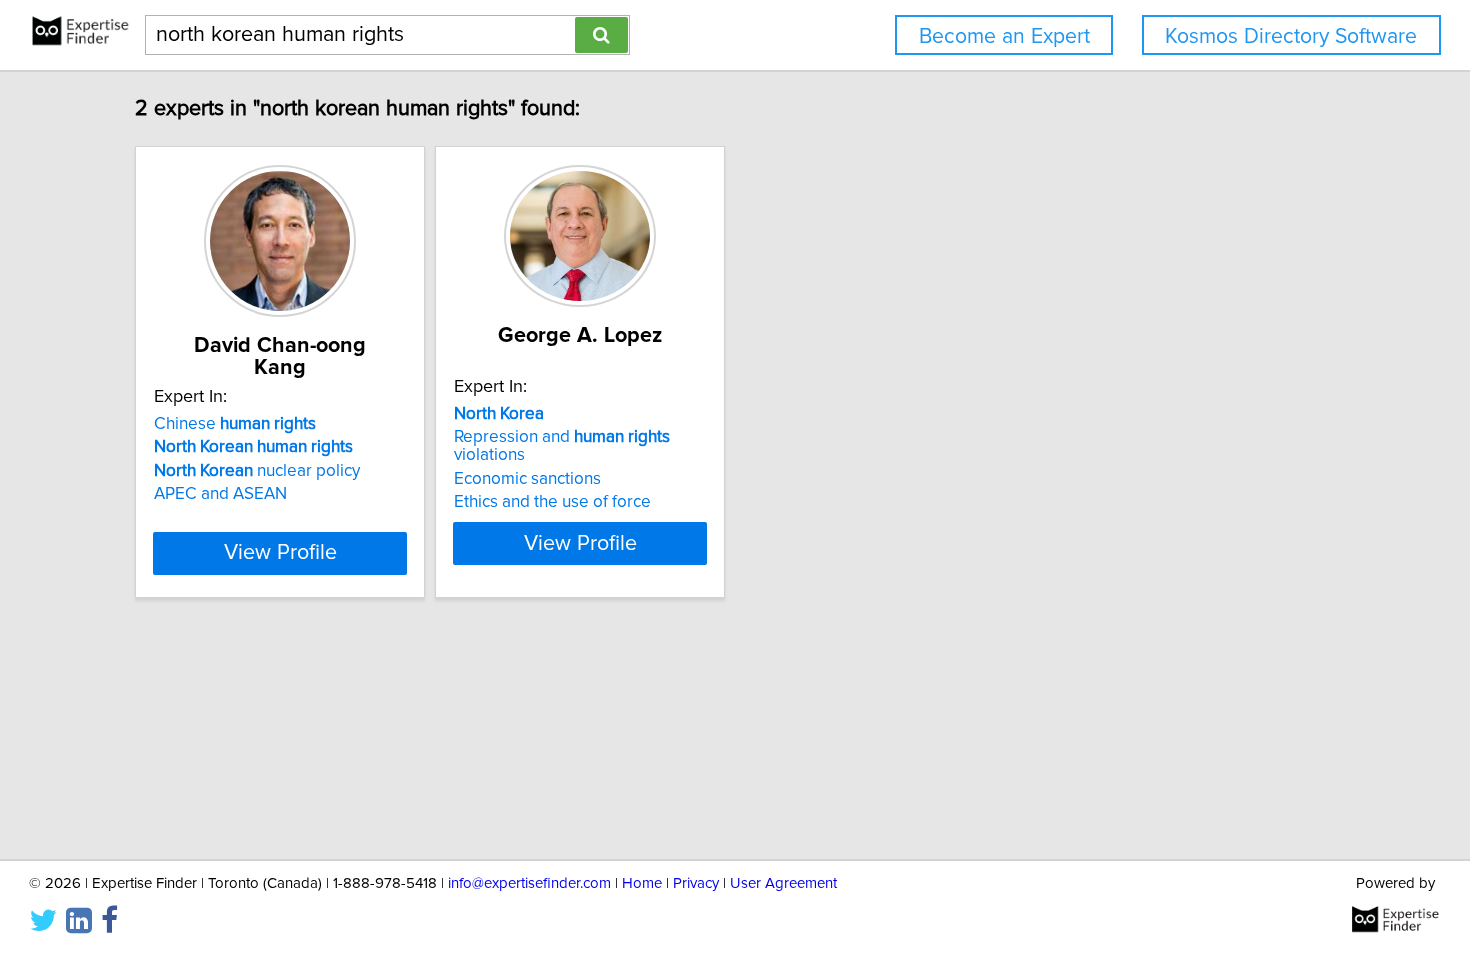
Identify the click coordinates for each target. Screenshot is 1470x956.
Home (642, 883)
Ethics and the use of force (552, 502)
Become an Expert (1004, 36)
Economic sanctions (527, 479)
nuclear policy (257, 471)
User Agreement (783, 883)
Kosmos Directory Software (1291, 36)
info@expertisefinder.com (529, 883)
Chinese (235, 424)
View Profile (280, 553)
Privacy (696, 883)
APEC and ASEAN (220, 494)
